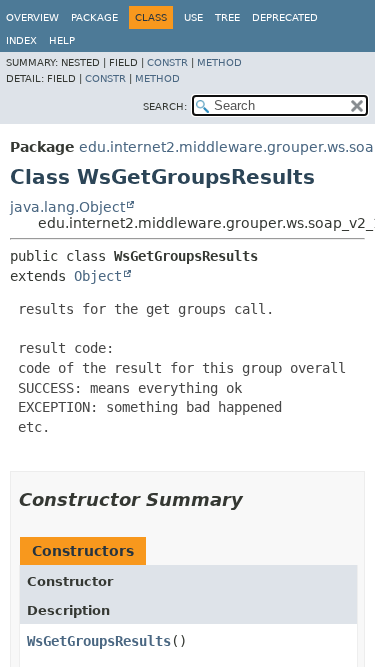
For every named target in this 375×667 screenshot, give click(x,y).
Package (94, 17)
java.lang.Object (67, 207)
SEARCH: (165, 106)
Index (21, 40)
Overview (32, 17)
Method (219, 62)
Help (62, 40)
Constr (167, 62)
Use (193, 17)
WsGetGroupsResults (99, 641)
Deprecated (285, 17)
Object (98, 276)
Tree (227, 17)
